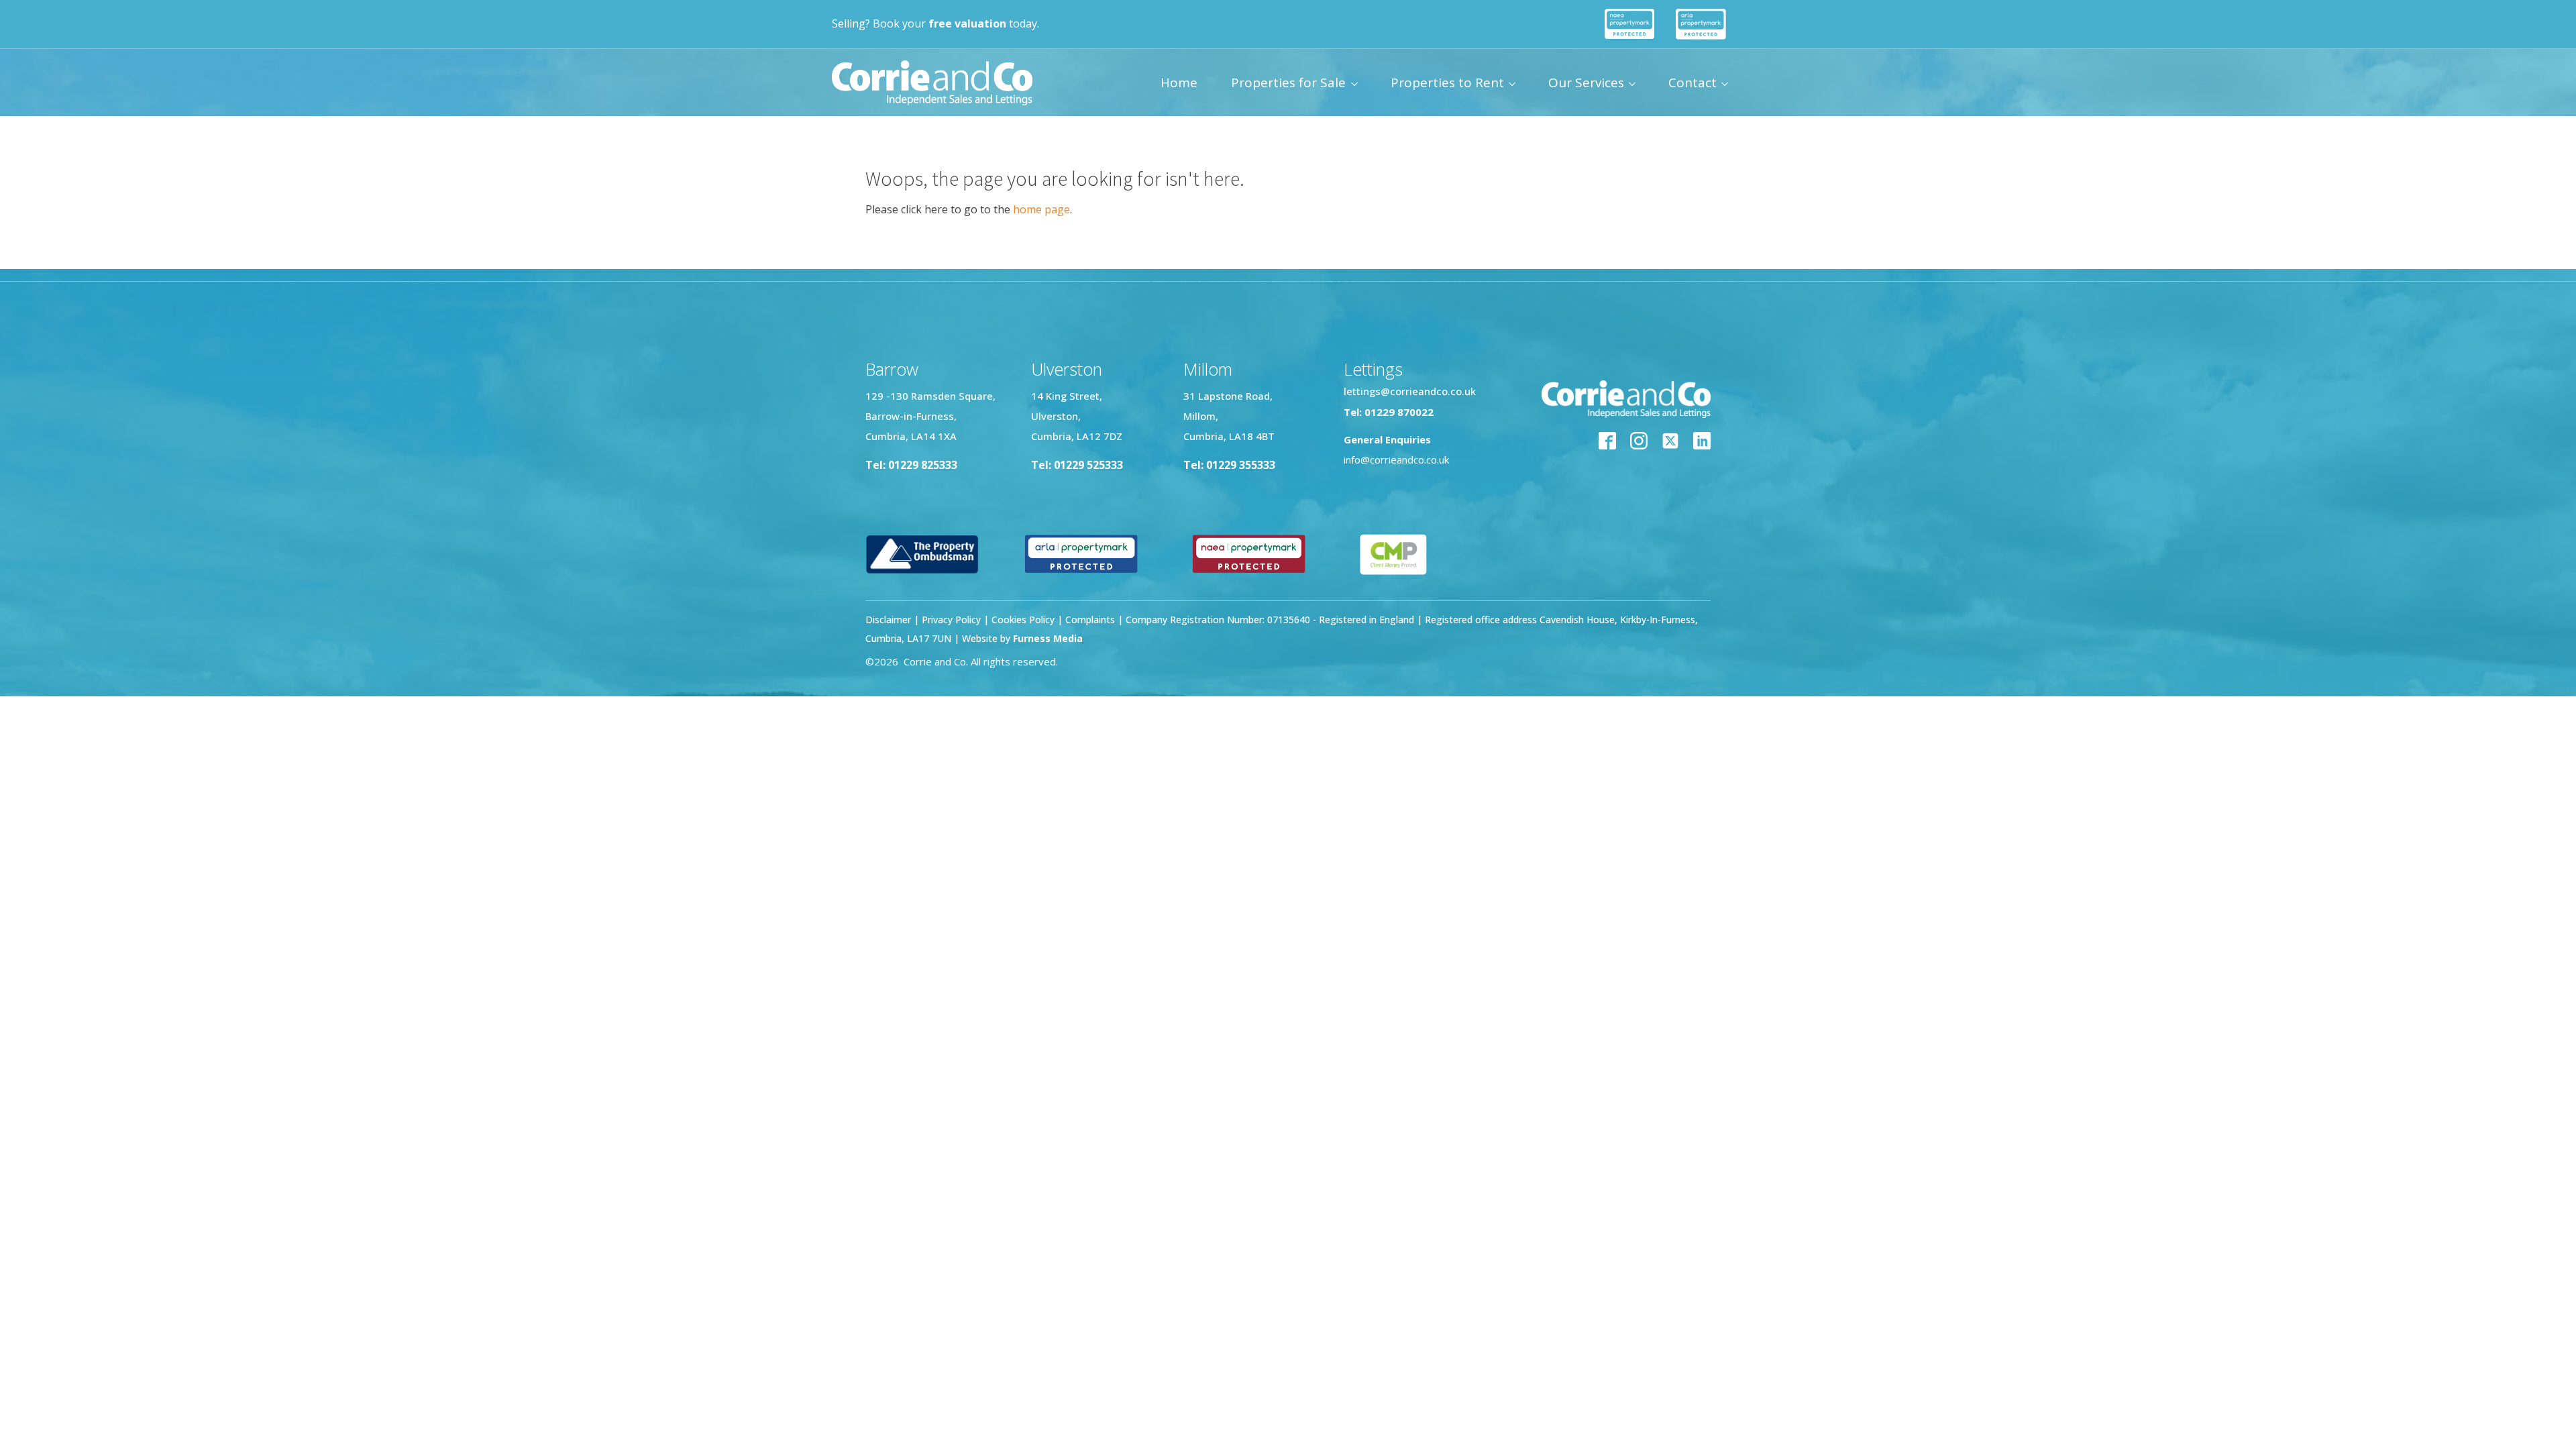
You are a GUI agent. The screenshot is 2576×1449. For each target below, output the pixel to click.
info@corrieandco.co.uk (1396, 460)
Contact (1693, 83)
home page (1041, 209)
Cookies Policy (1023, 620)
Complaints (1091, 620)
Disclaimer (888, 620)
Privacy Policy (951, 620)
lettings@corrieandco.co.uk (1410, 391)
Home (1179, 83)
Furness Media (1048, 638)
